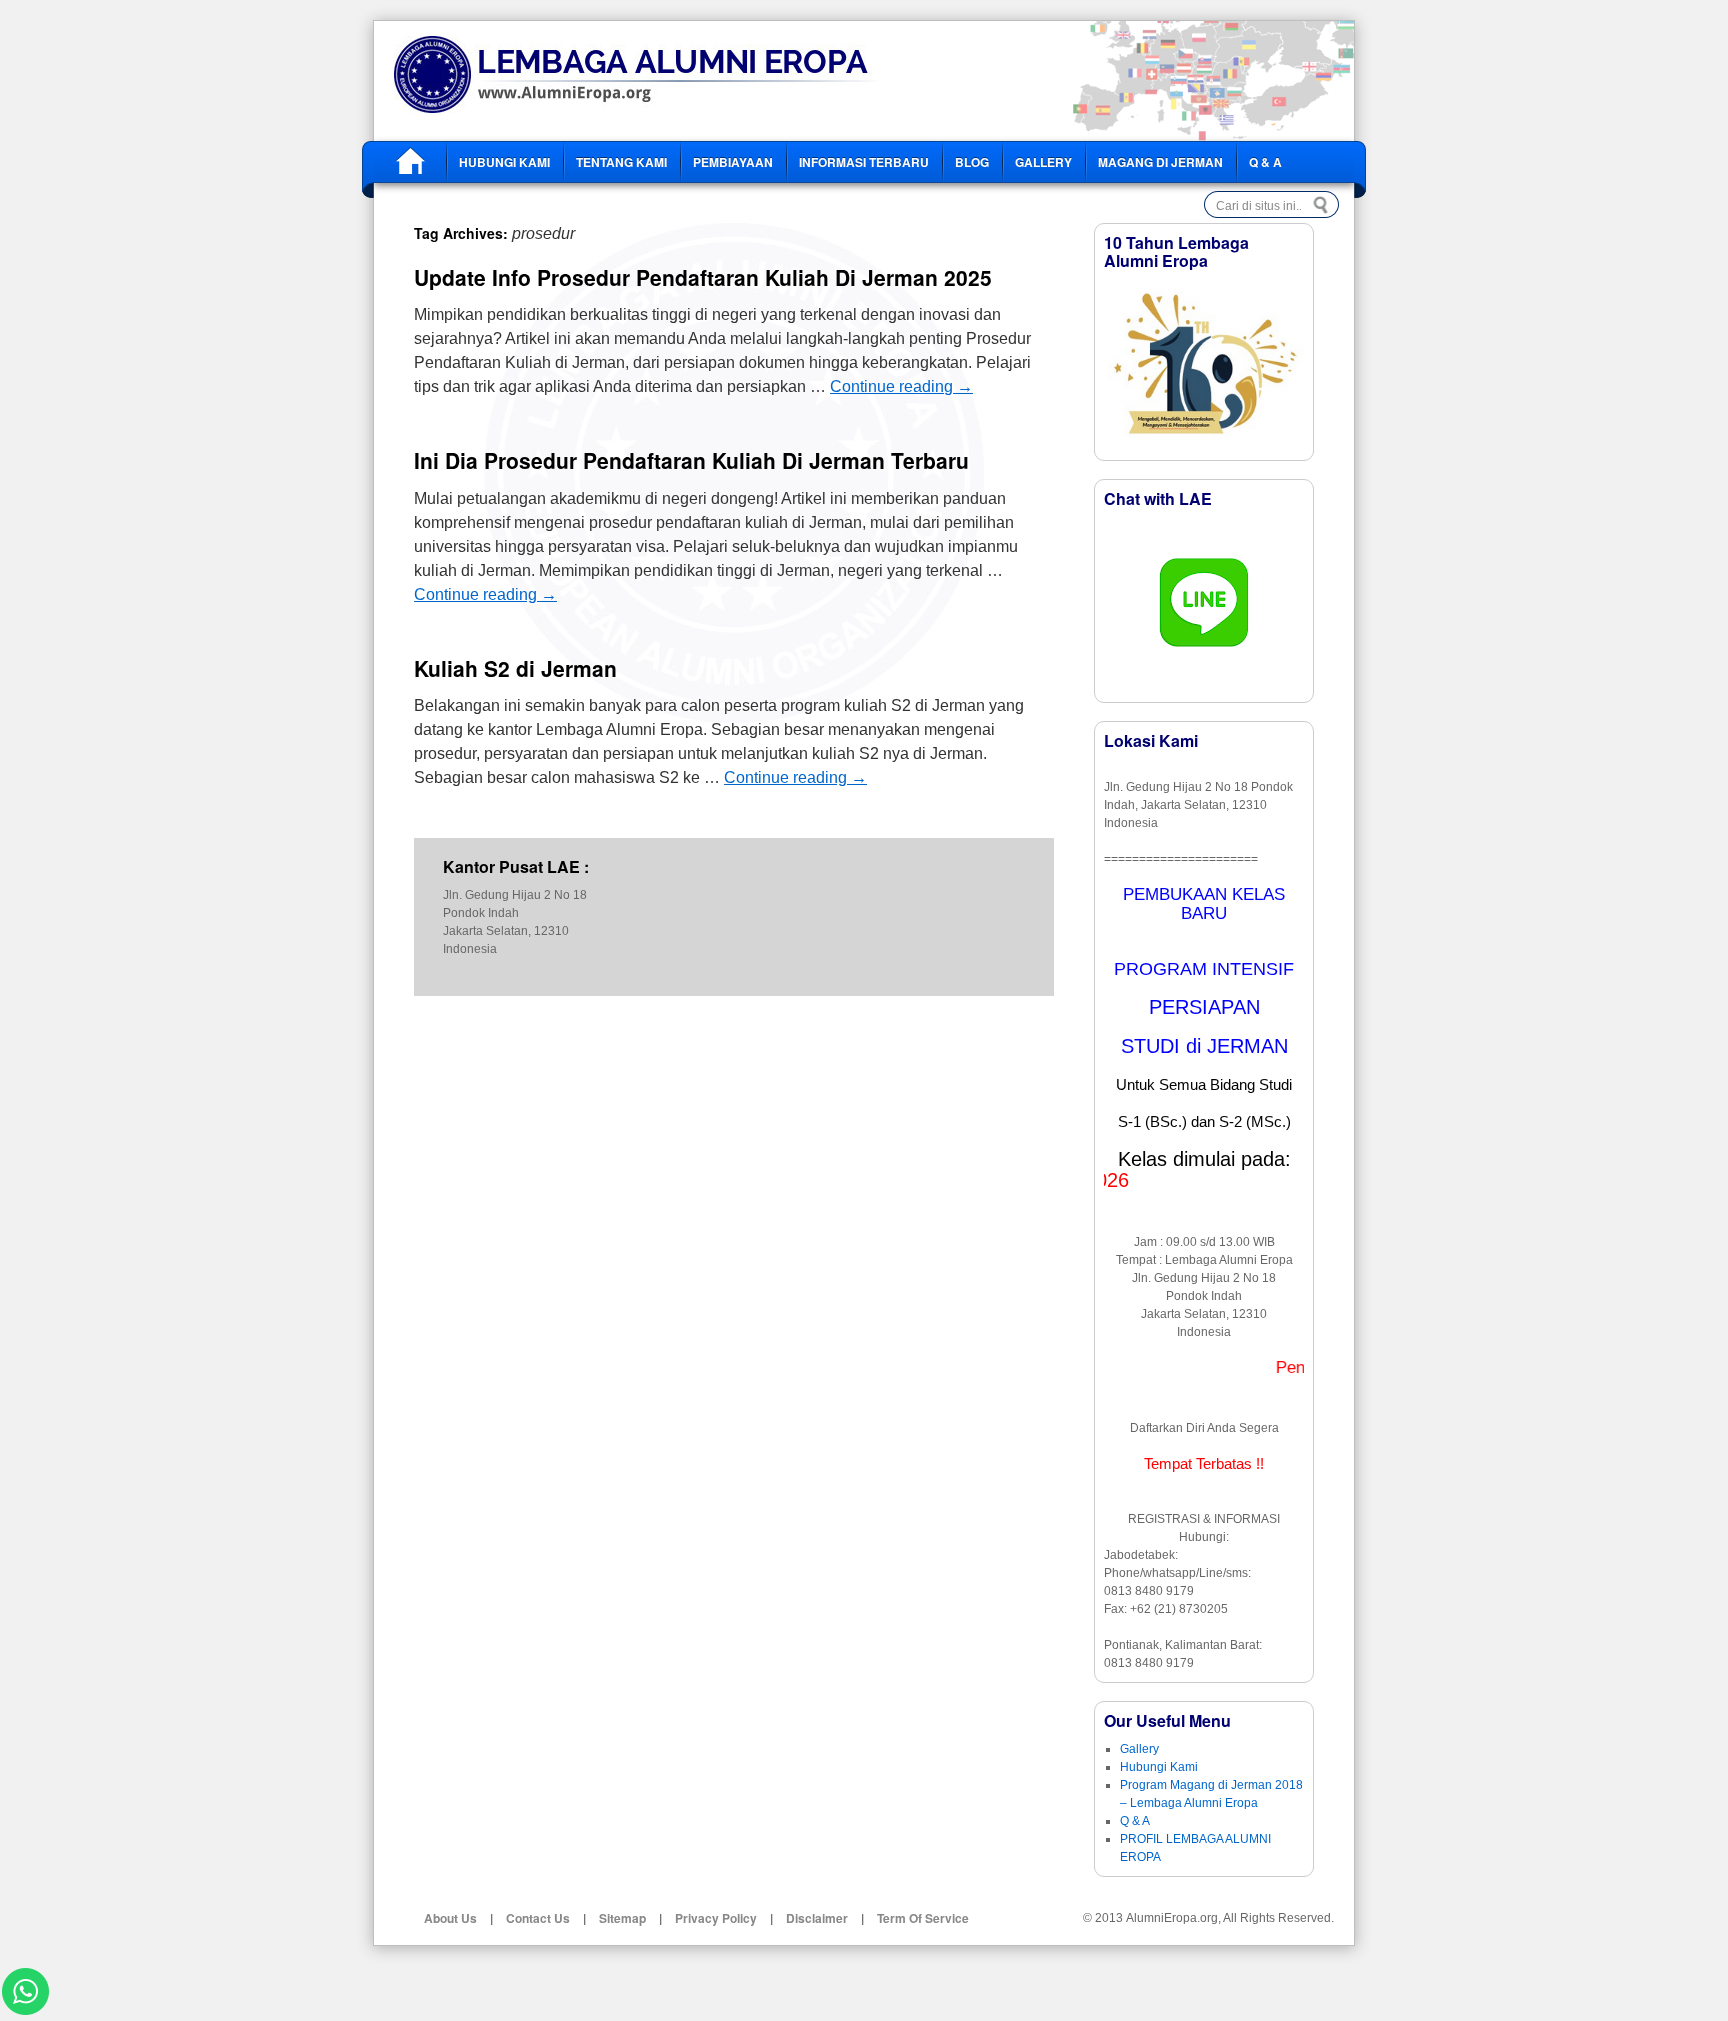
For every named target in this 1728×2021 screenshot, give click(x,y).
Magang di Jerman (1160, 162)
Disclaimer (817, 1918)
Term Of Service (923, 1918)
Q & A (1265, 162)
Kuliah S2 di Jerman (515, 668)
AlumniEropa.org (1172, 1918)
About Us (450, 1918)
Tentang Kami (621, 162)
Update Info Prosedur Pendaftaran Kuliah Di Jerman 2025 (703, 277)
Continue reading (901, 386)
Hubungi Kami (504, 162)
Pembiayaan (733, 162)
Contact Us (538, 1918)
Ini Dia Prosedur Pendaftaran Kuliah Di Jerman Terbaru (691, 460)
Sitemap (622, 1918)
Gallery (1043, 162)
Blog (972, 162)
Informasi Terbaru (864, 162)
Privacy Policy (716, 1918)
